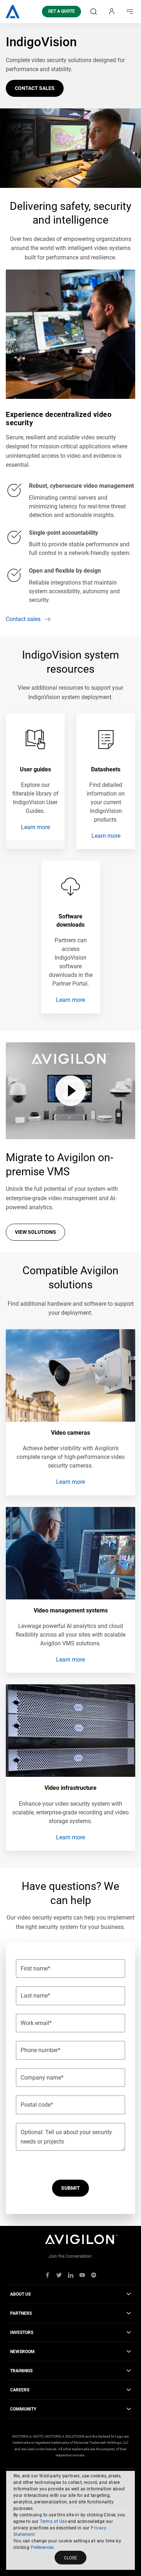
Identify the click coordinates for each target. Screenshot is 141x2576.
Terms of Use (53, 2521)
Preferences (42, 2547)
